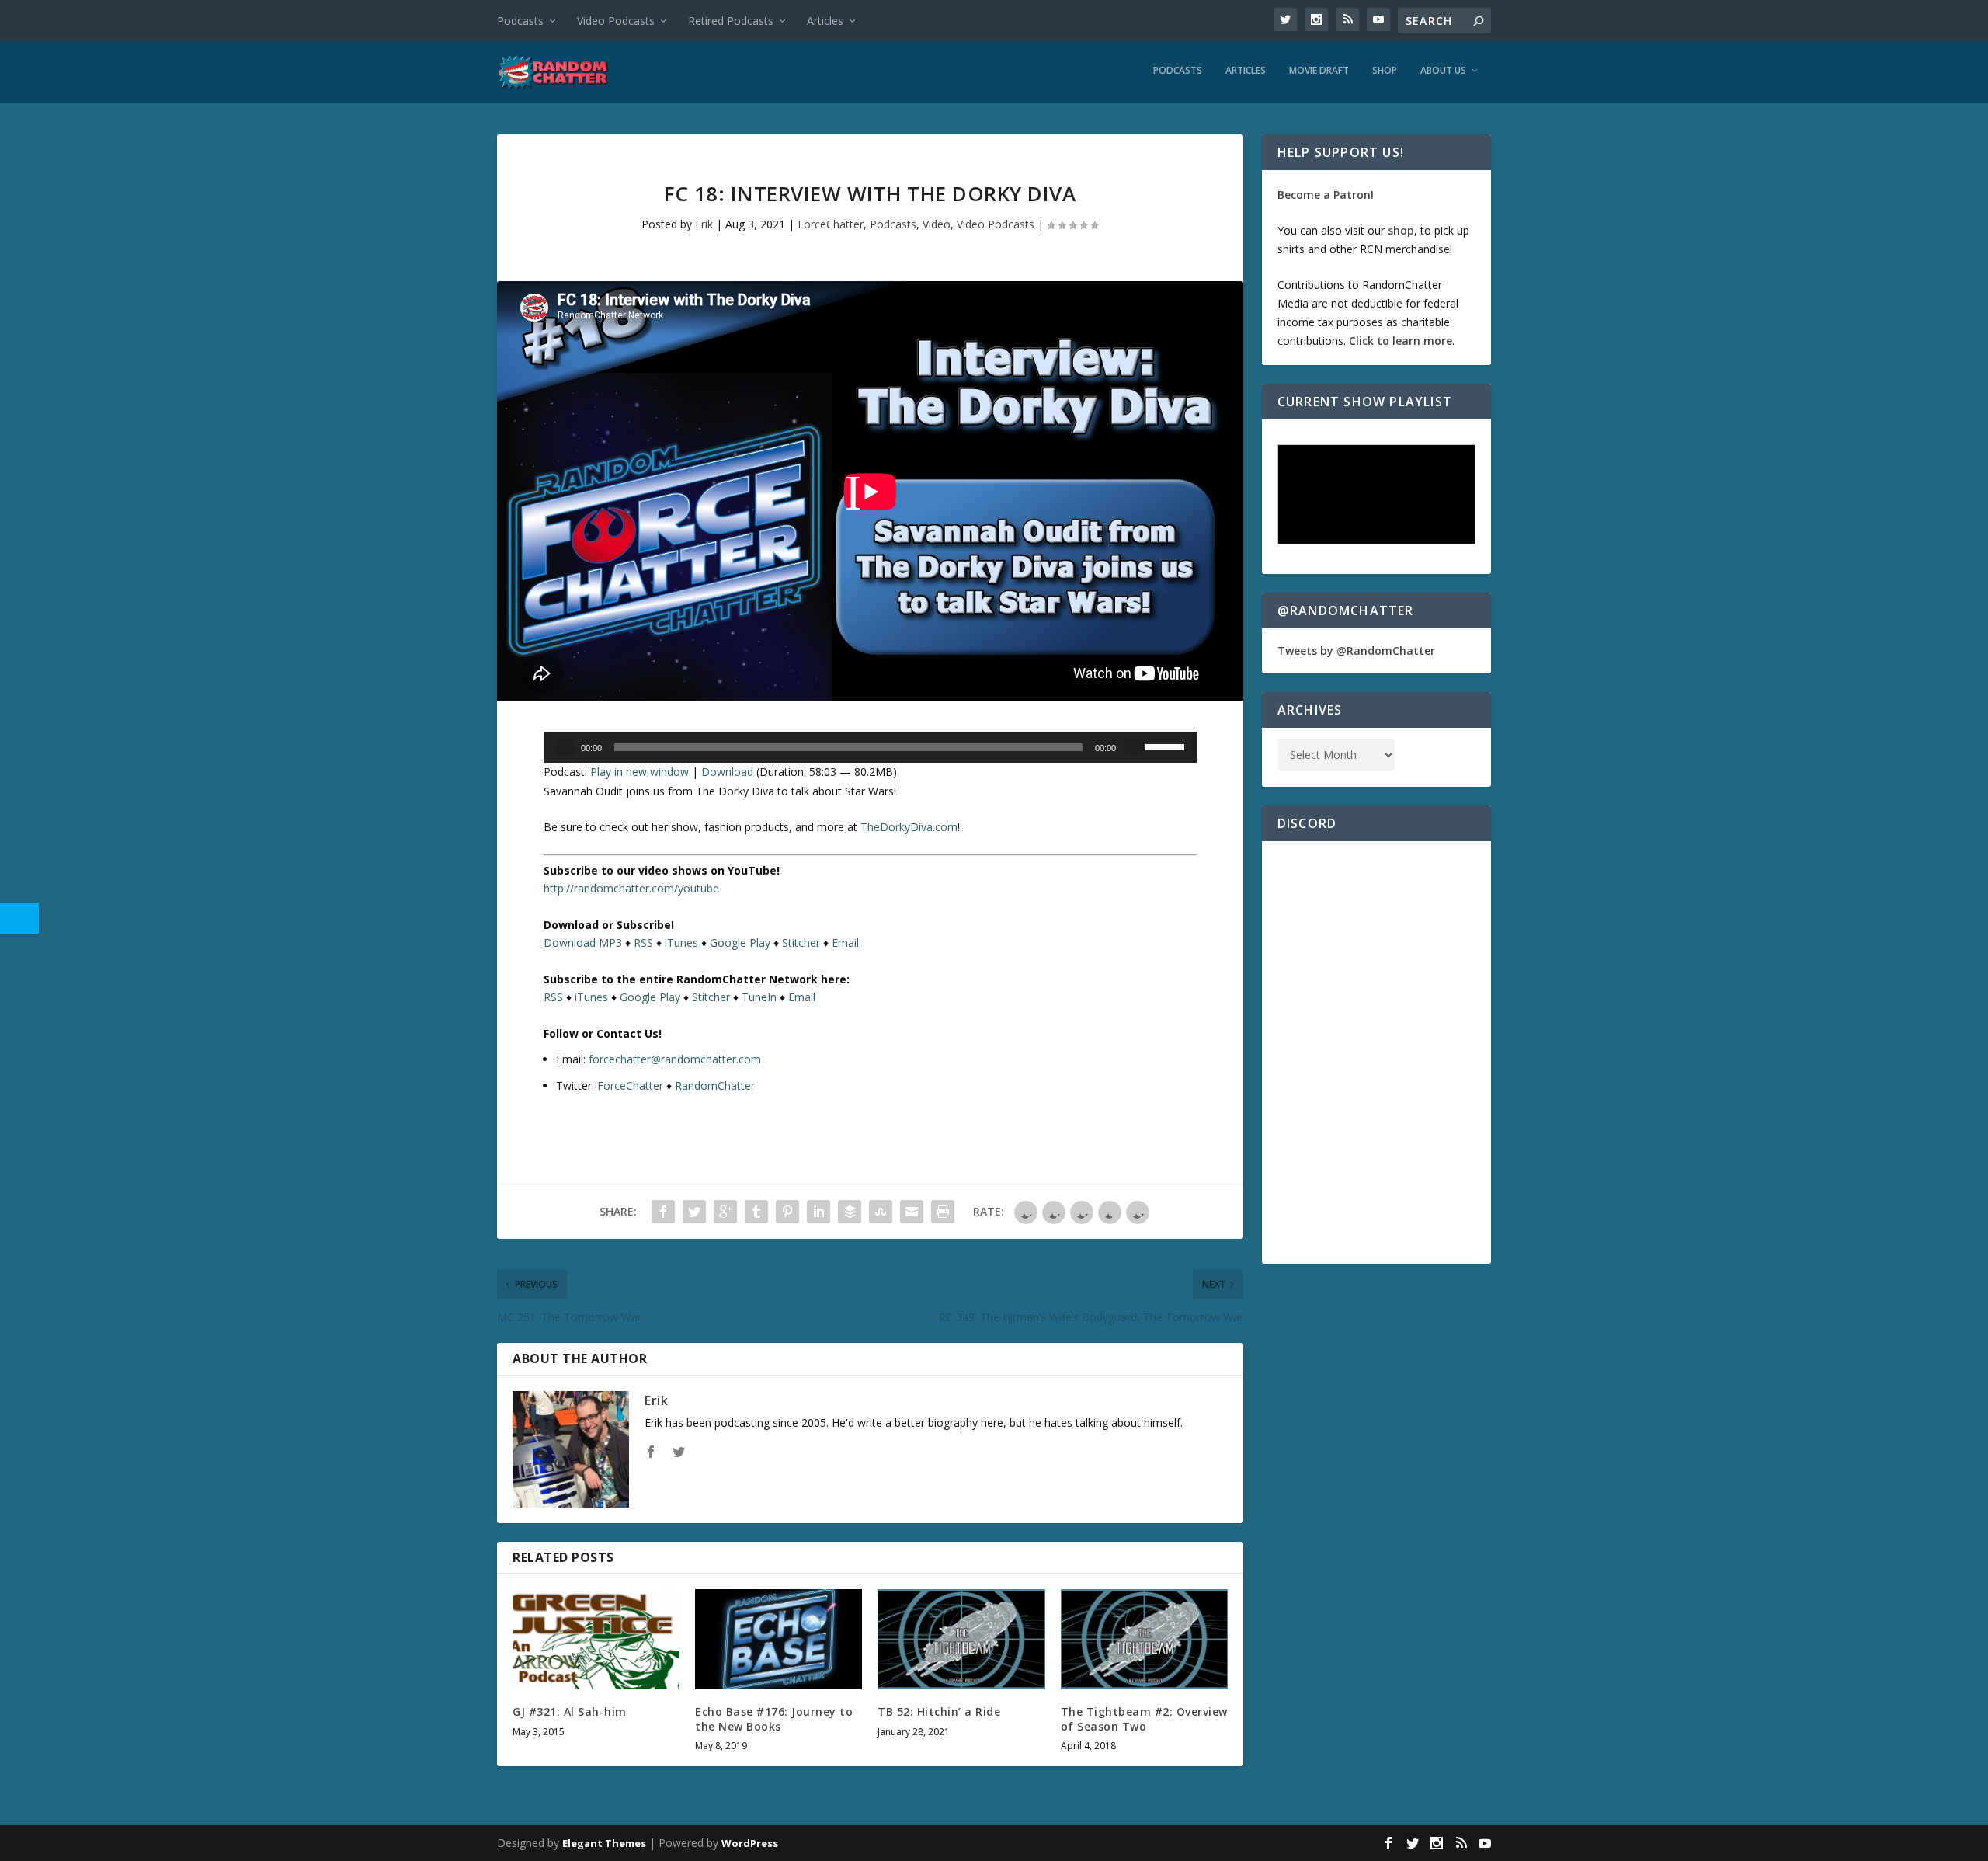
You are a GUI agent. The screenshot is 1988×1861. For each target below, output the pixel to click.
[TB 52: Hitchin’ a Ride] (961, 1639)
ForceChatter (831, 224)
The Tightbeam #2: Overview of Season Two (1144, 1718)
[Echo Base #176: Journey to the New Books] (779, 1639)
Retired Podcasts (731, 21)
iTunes (681, 943)
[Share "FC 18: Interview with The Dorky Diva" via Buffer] (850, 1212)
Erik (704, 224)
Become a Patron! (1326, 195)
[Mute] (1135, 747)
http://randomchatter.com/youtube (631, 888)
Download (727, 772)
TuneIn (759, 997)
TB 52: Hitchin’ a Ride (939, 1711)
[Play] (565, 747)
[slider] (1167, 746)
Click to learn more (1401, 341)
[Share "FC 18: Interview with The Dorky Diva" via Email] (912, 1212)
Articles (825, 21)
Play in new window (639, 772)
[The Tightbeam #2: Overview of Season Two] (1144, 1639)
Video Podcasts (616, 21)
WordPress (750, 1843)
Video (937, 224)
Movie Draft (1319, 71)
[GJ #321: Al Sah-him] (596, 1639)
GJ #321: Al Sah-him (570, 1711)
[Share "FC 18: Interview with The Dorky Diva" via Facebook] (663, 1212)
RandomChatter (715, 1085)
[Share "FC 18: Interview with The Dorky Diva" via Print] (943, 1212)
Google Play (740, 943)
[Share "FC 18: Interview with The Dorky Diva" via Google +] (725, 1212)
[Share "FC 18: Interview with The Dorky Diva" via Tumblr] (756, 1212)
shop (1401, 230)
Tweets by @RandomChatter (1356, 650)
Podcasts (520, 21)
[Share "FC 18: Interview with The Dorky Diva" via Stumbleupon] (881, 1212)
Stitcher (801, 943)
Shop (1385, 71)
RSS (643, 943)
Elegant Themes (604, 1843)
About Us (1443, 71)
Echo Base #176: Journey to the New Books (774, 1718)
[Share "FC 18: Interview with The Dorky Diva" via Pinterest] (787, 1212)
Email (845, 943)
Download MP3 (583, 943)
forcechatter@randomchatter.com (675, 1059)
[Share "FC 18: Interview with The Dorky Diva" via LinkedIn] (818, 1212)
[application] (870, 747)
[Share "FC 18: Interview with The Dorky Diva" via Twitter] (694, 1212)
